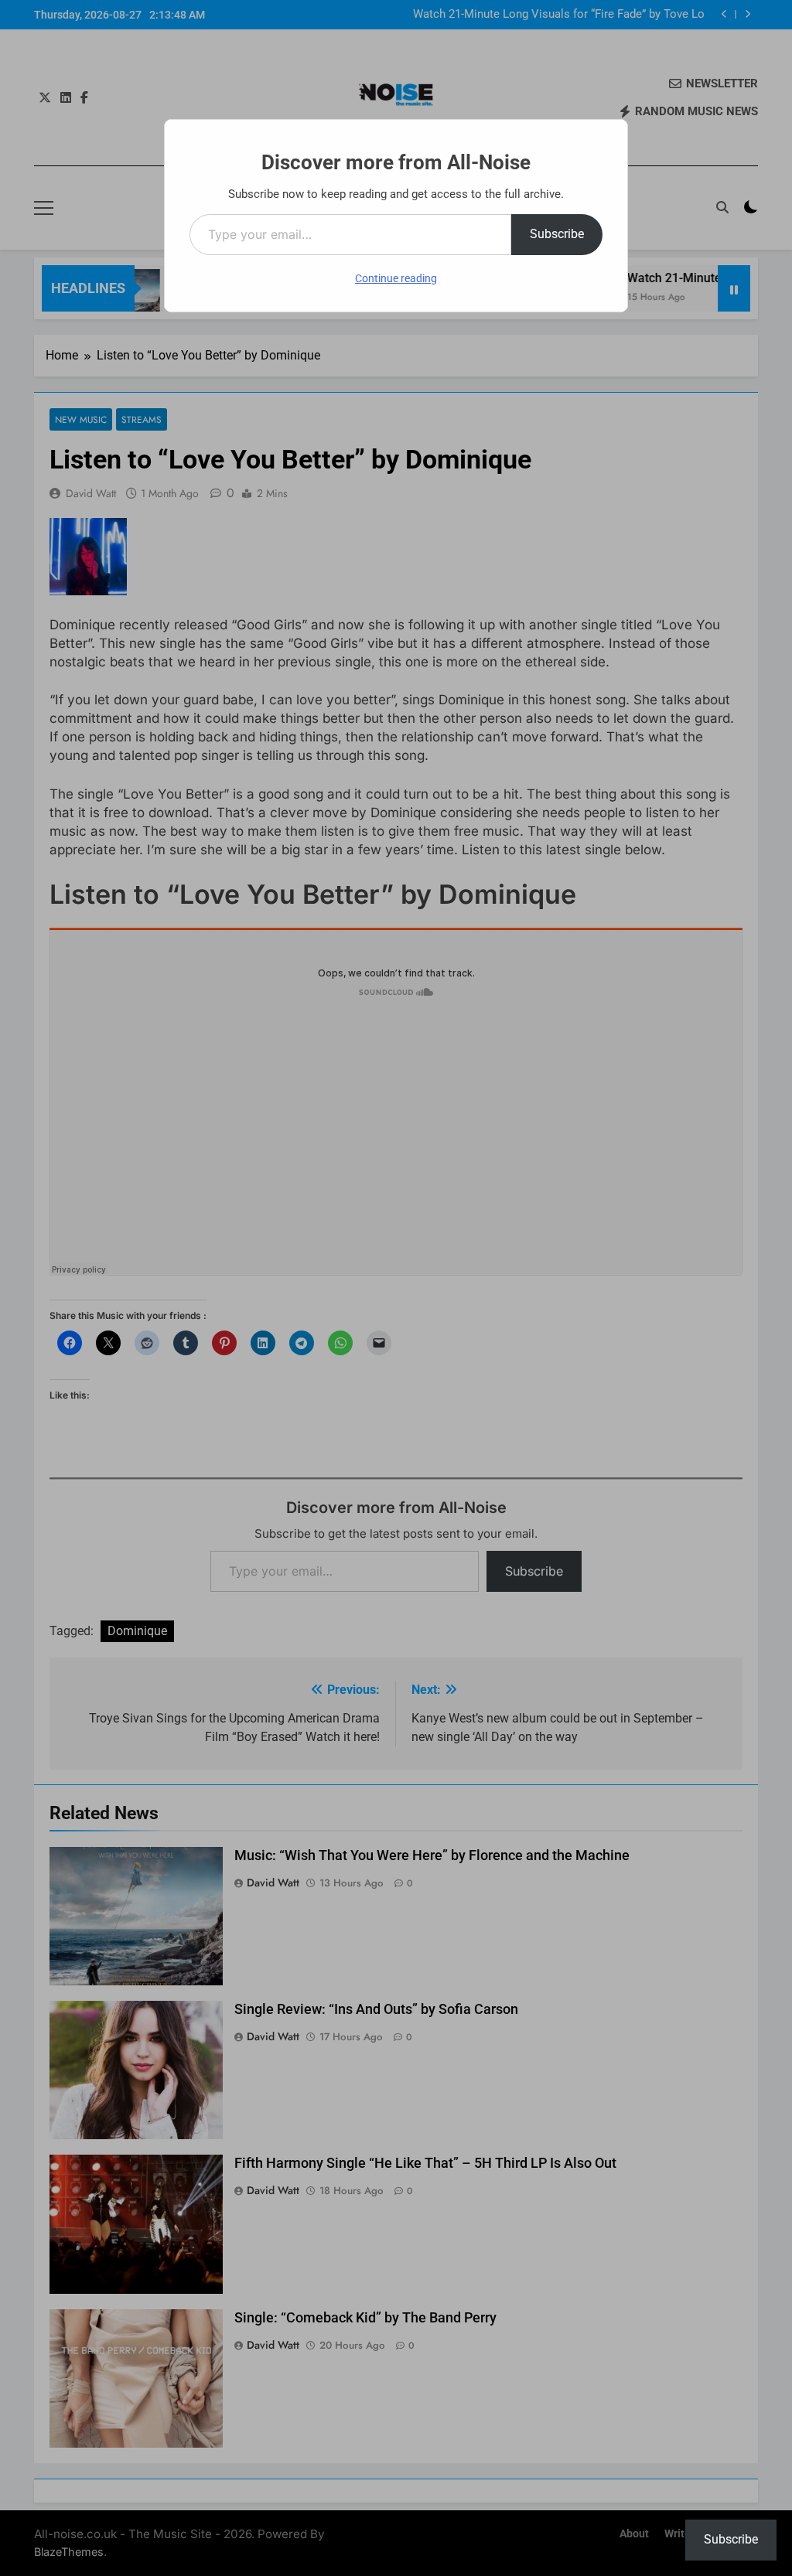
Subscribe (557, 234)
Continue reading (396, 278)
